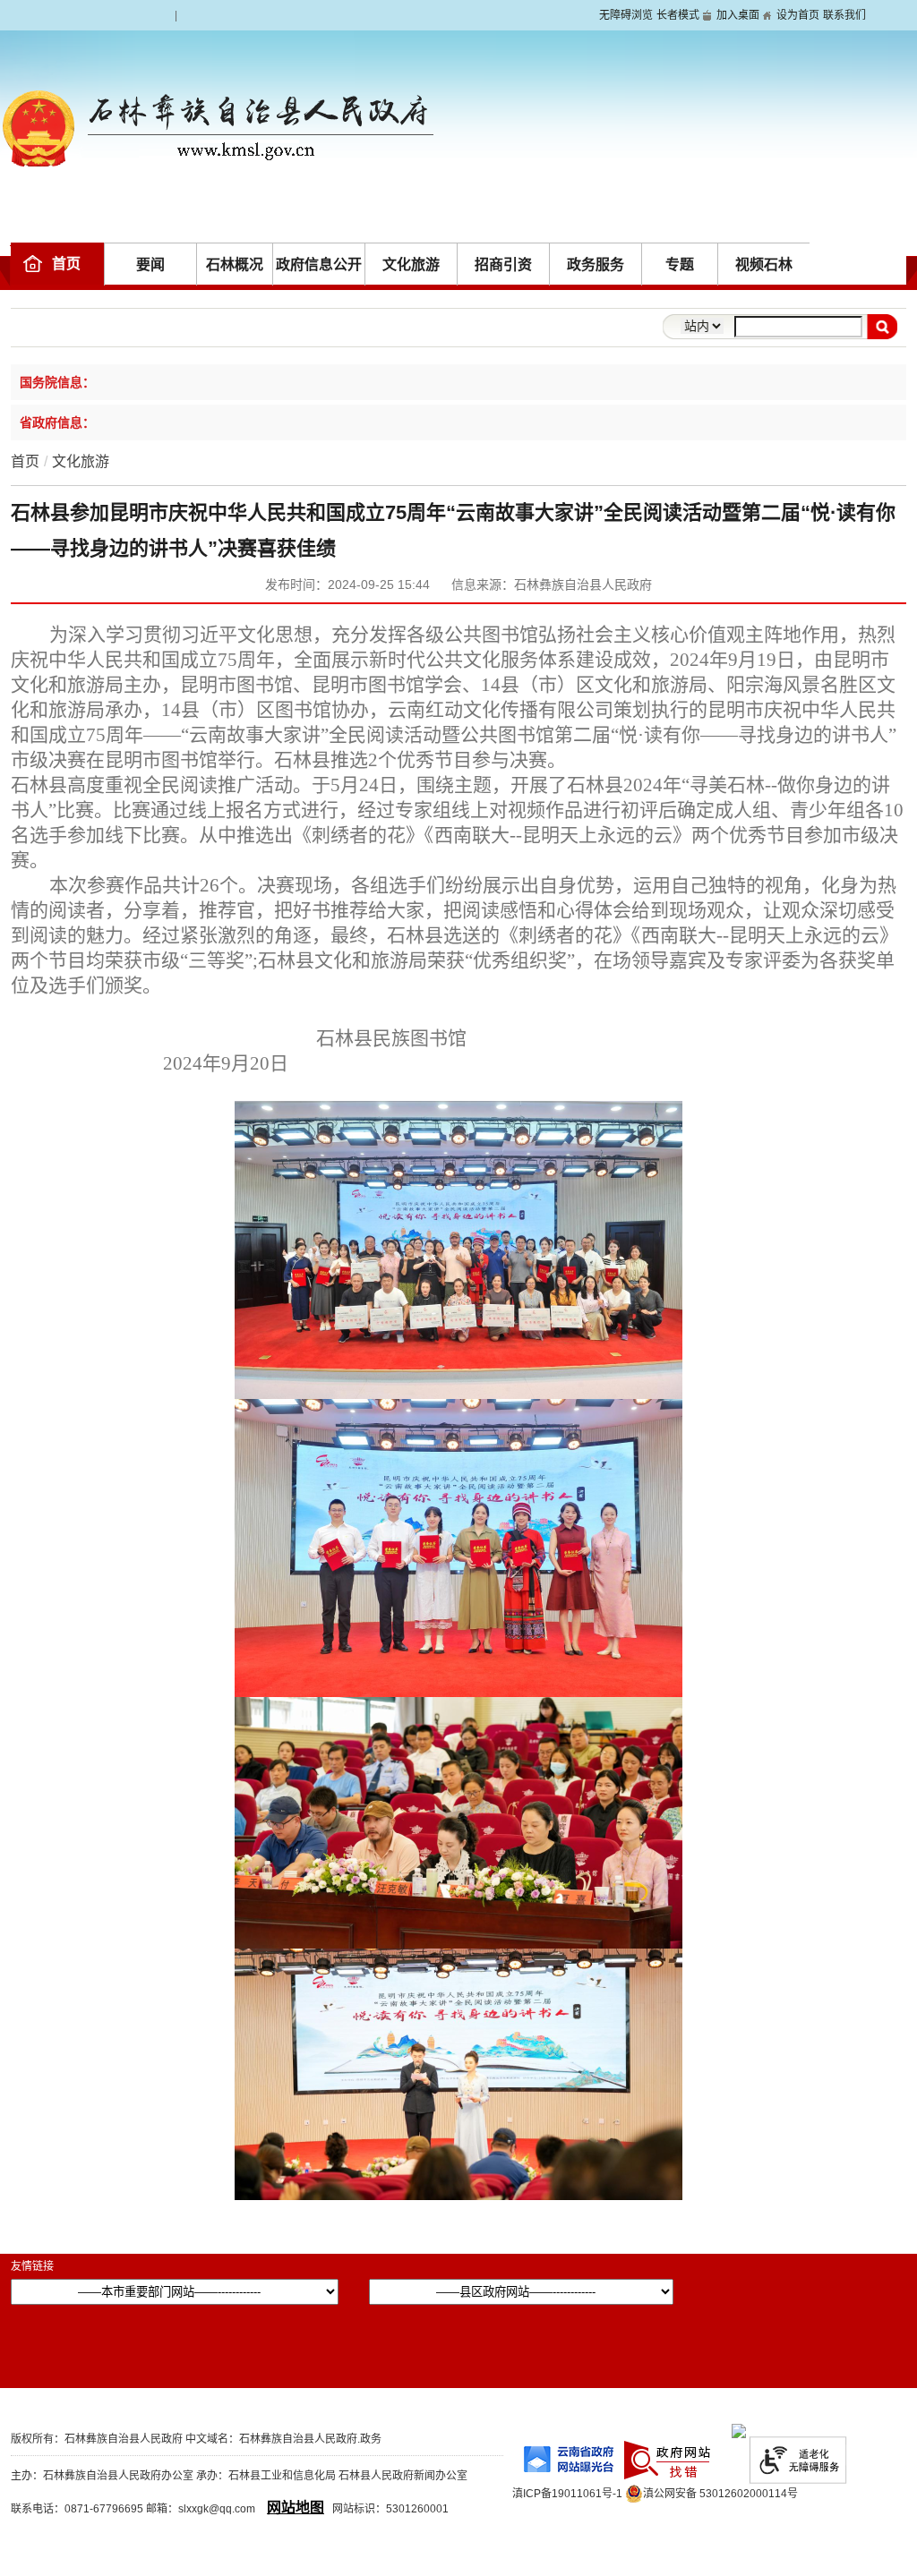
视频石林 (764, 264)
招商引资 (503, 264)
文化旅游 (411, 264)
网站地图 (296, 2508)
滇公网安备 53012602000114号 (720, 2494)
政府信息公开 (319, 264)
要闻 (150, 264)
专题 (680, 264)
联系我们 (844, 15)
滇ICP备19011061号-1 (567, 2494)
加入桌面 (738, 15)
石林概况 (235, 264)
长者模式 (678, 15)
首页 (66, 264)
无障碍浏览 (626, 15)
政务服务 (596, 264)
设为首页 (798, 15)
